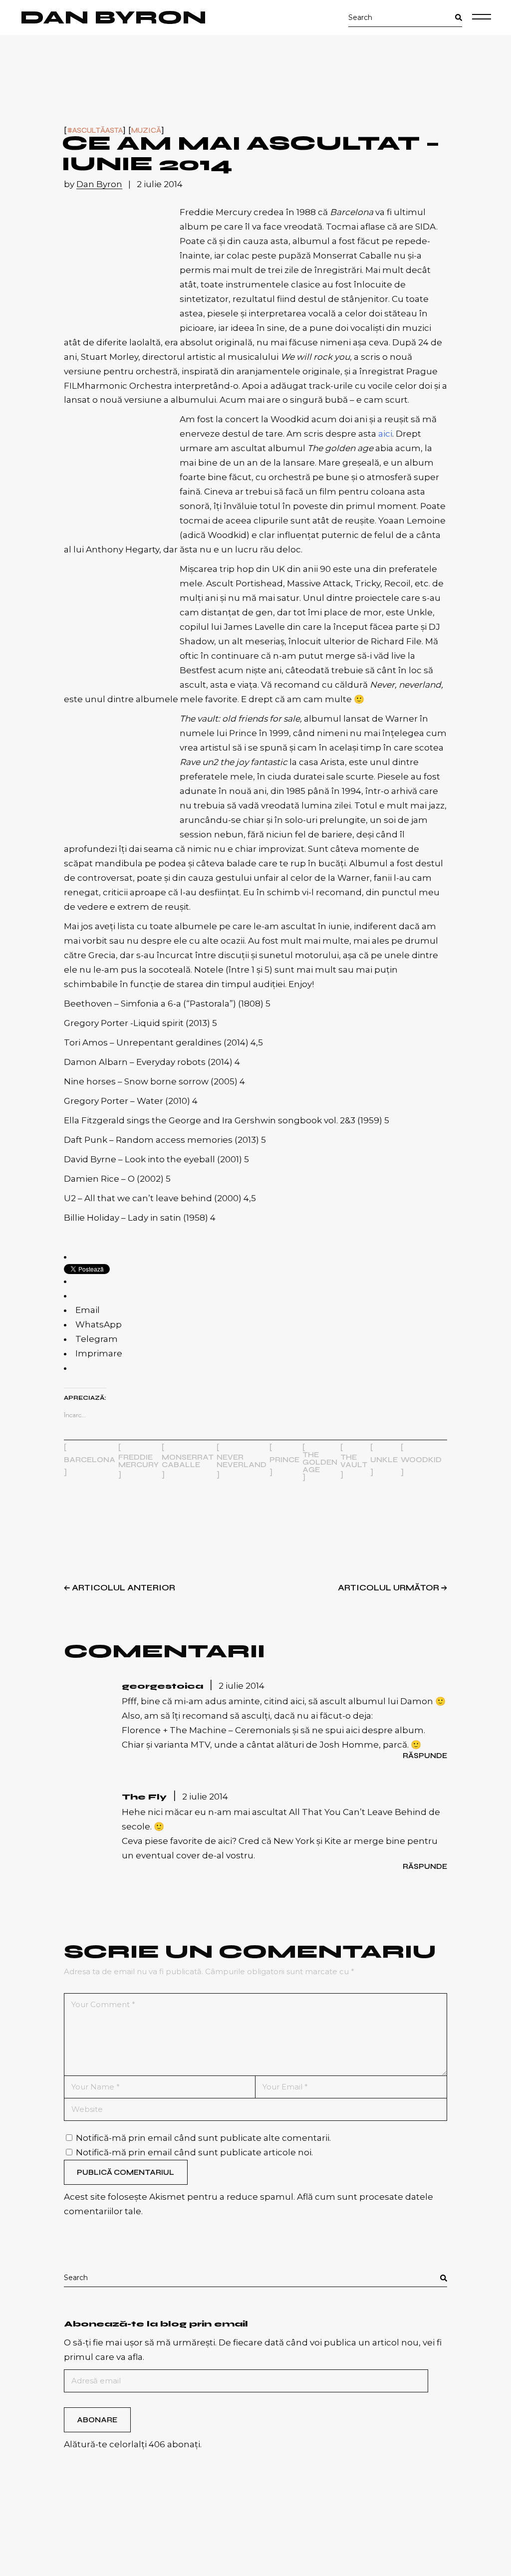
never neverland (242, 1461)
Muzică (146, 130)
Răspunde (425, 1756)
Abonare (97, 2420)
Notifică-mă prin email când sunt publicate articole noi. (194, 2152)
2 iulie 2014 (160, 184)
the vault (354, 1461)
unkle (384, 1460)
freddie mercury (138, 1461)
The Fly (144, 1797)
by (93, 184)
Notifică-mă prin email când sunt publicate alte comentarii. (203, 2138)
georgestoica (162, 1686)
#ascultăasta (95, 130)
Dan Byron (113, 17)
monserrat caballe (188, 1461)
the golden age (320, 1462)
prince (284, 1460)
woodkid (421, 1460)
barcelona (90, 1460)
